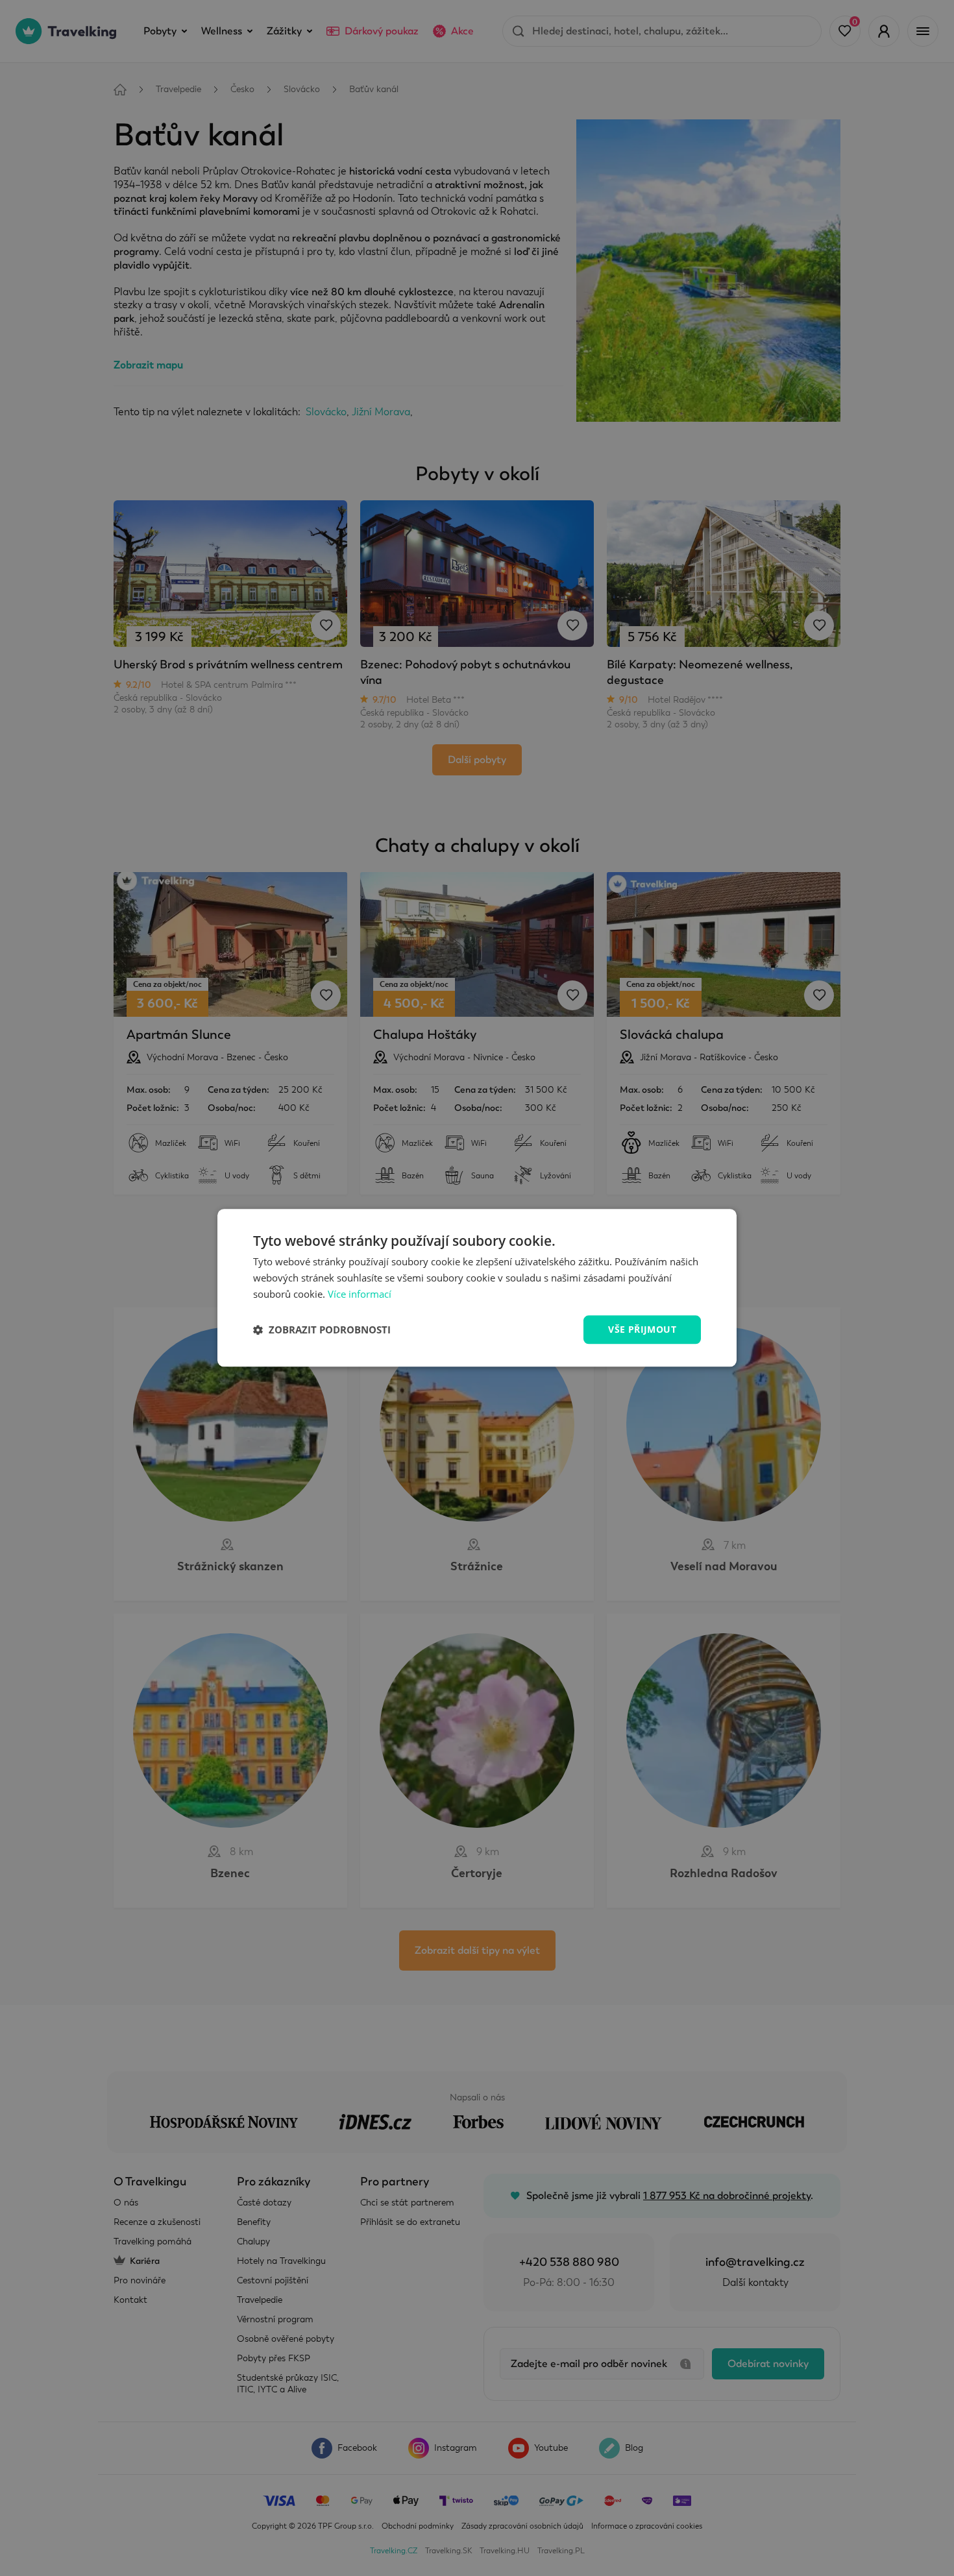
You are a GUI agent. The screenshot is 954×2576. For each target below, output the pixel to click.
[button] (322, 1330)
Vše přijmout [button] (642, 1329)
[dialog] (477, 1288)
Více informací (360, 1294)
